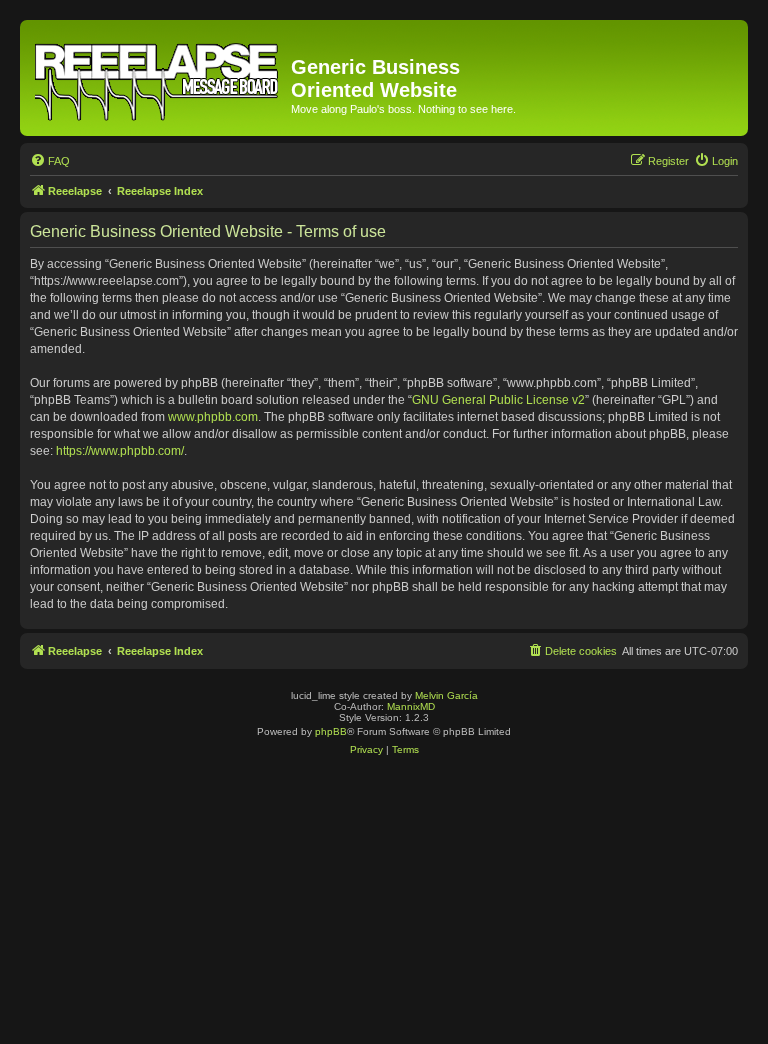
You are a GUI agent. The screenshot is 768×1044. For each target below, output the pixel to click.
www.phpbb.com (213, 417)
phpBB (331, 731)
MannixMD (411, 706)
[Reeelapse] (158, 78)
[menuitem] (50, 161)
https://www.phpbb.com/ (120, 451)
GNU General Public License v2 (498, 400)
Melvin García (446, 695)
